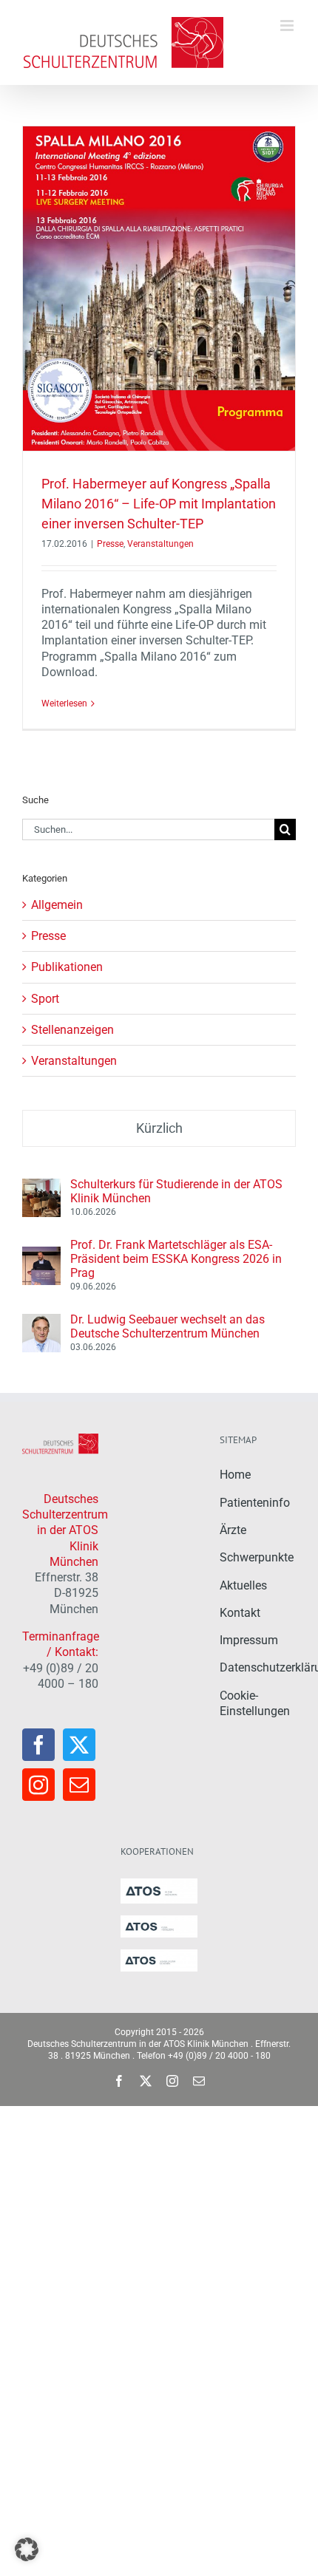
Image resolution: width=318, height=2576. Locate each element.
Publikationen (67, 967)
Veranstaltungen (160, 544)
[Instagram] (38, 1785)
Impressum (249, 1640)
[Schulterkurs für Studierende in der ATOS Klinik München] (41, 1186)
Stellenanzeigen (72, 1030)
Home (235, 1475)
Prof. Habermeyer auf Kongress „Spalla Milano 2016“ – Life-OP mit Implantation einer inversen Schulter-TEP (159, 504)
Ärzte (233, 1530)
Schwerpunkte (257, 1557)
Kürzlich (159, 1128)
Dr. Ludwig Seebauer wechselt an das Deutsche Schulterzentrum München (168, 1326)
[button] (27, 2549)
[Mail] (79, 1785)
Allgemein (57, 905)
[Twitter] (79, 1745)
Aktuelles (243, 1585)
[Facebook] (38, 1745)
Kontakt (240, 1613)
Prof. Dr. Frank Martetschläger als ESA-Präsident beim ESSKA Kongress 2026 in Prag (176, 1259)
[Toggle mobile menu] (288, 25)
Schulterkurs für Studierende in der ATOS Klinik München (176, 1191)
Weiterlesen (64, 703)
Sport (45, 999)
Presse (110, 544)
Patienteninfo (255, 1503)
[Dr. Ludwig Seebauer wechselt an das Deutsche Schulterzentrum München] (41, 1322)
